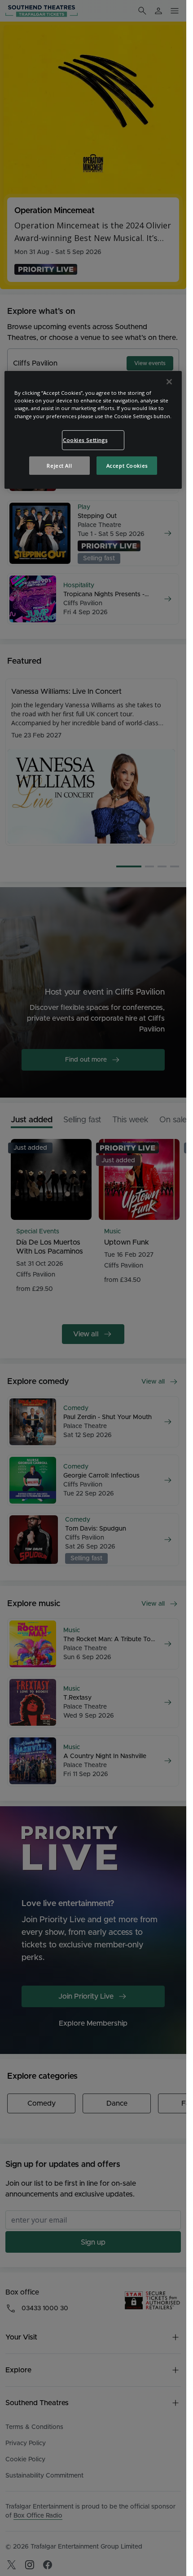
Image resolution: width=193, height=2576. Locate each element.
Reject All (59, 465)
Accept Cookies (127, 465)
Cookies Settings (85, 440)
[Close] (169, 382)
